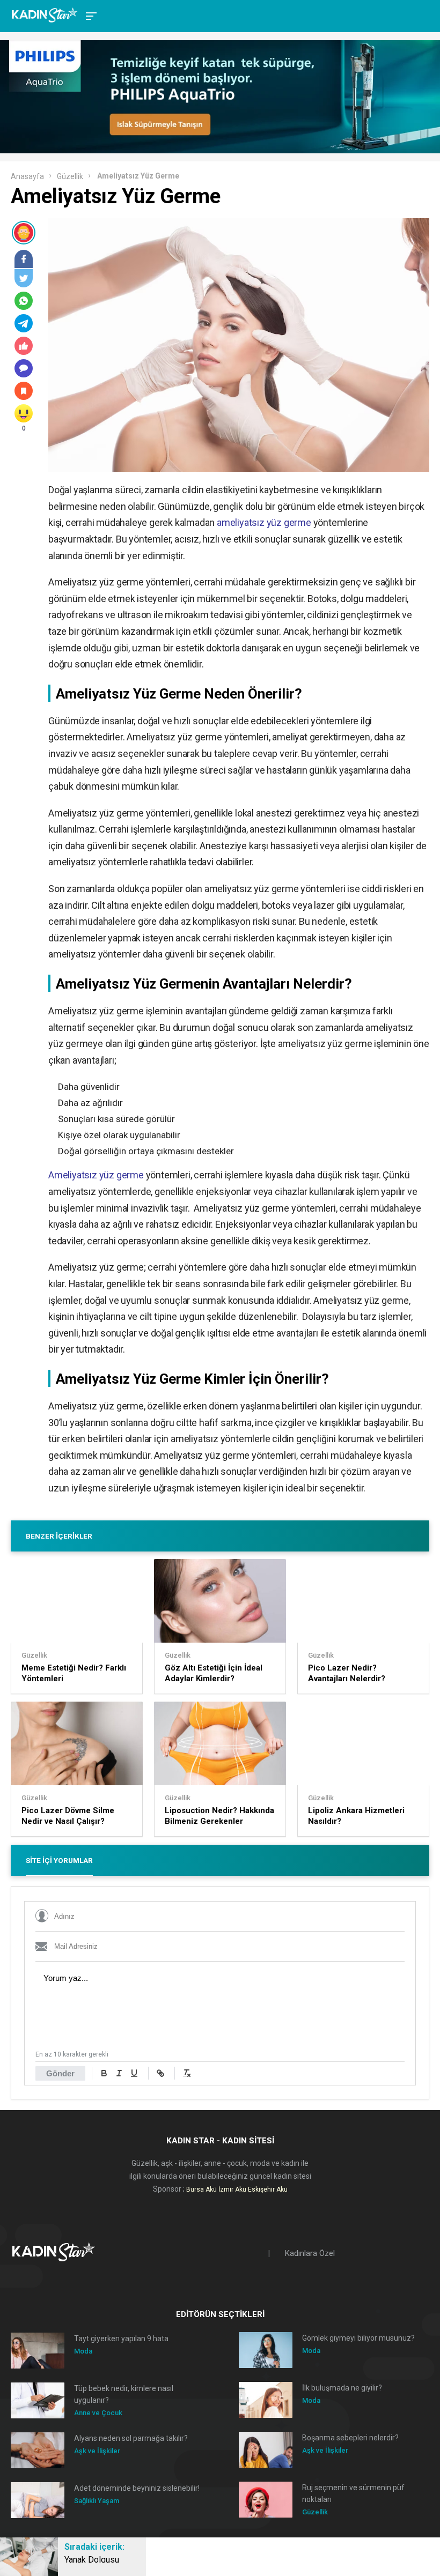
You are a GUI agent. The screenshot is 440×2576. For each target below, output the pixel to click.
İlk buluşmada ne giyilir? (342, 2388)
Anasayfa (27, 176)
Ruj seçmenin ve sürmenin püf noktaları (353, 2493)
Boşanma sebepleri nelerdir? (350, 2438)
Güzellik (70, 176)
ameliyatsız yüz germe (264, 522)
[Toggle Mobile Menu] (90, 15)
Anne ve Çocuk (98, 2413)
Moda (83, 2351)
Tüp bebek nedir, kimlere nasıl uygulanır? (124, 2394)
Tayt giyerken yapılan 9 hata (121, 2339)
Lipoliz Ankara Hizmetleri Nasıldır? (356, 1816)
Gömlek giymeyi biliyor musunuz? (358, 2338)
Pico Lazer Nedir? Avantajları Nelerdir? (347, 1673)
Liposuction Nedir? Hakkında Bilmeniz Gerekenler (219, 1816)
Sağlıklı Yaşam (97, 2501)
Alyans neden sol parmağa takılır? (131, 2438)
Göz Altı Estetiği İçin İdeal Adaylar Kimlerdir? (214, 1673)
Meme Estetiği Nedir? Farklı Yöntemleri (74, 1673)
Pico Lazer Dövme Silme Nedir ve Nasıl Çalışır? (68, 1816)
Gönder (60, 2073)
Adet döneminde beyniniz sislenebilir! (137, 2488)
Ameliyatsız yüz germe (96, 1175)
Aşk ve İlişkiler (97, 2451)
